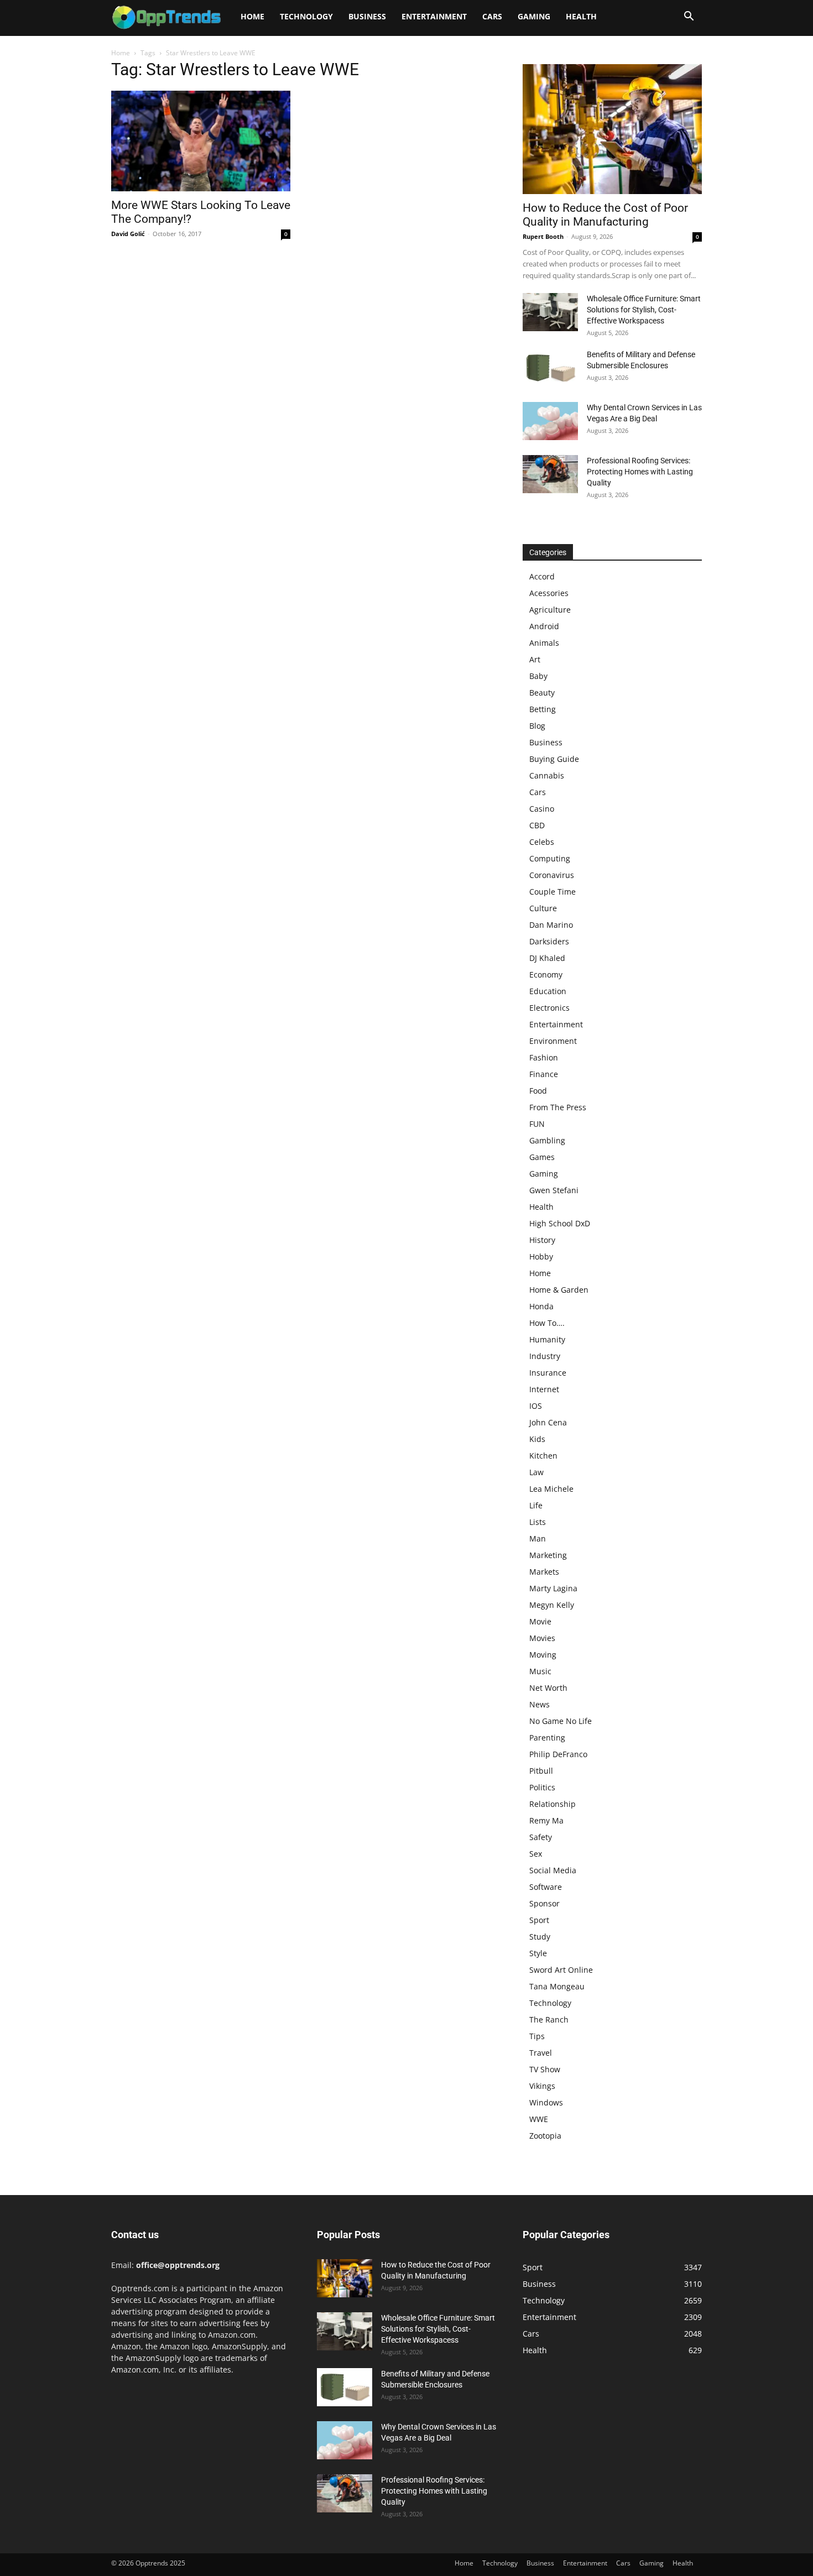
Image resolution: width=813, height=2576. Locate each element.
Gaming (534, 16)
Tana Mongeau (557, 1986)
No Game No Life (561, 1721)
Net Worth (548, 1688)
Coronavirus (552, 875)
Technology (306, 16)
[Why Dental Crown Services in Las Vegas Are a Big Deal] (550, 421)
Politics (542, 1787)
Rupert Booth (543, 236)
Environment (553, 1041)
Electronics (549, 1008)
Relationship (553, 1804)
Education (548, 991)
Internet (544, 1389)
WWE (539, 2119)
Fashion (544, 1057)
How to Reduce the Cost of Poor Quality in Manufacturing (605, 215)
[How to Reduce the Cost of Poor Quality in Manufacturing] (612, 129)
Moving (543, 1655)
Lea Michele (551, 1489)
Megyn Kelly (552, 1605)
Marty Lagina (553, 1588)
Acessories (549, 593)
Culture (543, 908)
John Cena (548, 1422)
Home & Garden (559, 1290)
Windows (546, 2102)
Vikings (542, 2086)
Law (536, 1472)
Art (535, 659)
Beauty (542, 693)
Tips (537, 2036)
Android (544, 626)
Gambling (547, 1140)
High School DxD (560, 1223)
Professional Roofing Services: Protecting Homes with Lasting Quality (640, 472)
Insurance (548, 1373)
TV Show (545, 2069)
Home (252, 16)
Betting (543, 709)
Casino (542, 809)
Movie (540, 1621)
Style (538, 1953)
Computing (550, 858)
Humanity (547, 1339)
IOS (536, 1406)
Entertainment (434, 16)
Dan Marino (551, 925)
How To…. (547, 1323)
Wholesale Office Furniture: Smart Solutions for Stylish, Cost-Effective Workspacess (644, 310)
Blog (537, 726)
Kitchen (543, 1456)
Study (540, 1937)
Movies (542, 1638)
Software (546, 1887)
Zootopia (545, 2136)
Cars (492, 16)
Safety (541, 1837)
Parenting (547, 1738)
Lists (538, 1522)
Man (538, 1538)
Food (538, 1091)
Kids (537, 1439)
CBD (537, 825)
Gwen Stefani (554, 1190)
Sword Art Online (561, 1970)
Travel (541, 2053)
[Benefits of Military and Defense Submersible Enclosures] (550, 368)
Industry (545, 1356)
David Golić (128, 234)
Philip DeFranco (558, 1754)
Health (581, 16)
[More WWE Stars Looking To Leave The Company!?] (201, 141)
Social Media (553, 1870)
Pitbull (541, 1771)
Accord (542, 576)
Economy (546, 975)
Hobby (541, 1256)
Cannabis (547, 775)
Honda (541, 1306)
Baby (538, 676)
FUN (537, 1124)
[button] (689, 17)
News (540, 1704)
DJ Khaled (547, 958)
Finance (544, 1074)
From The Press (558, 1107)
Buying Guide (554, 759)
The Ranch (549, 2019)
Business (367, 16)
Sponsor (544, 1903)
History (542, 1240)
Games (542, 1157)
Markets (544, 1572)
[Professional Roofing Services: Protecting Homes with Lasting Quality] (550, 474)
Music (540, 1671)
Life (536, 1505)
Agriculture (550, 610)
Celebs (542, 842)
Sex (536, 1854)
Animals (544, 643)
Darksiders (549, 941)
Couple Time (553, 892)
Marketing (548, 1555)
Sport (539, 1920)
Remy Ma (546, 1820)
